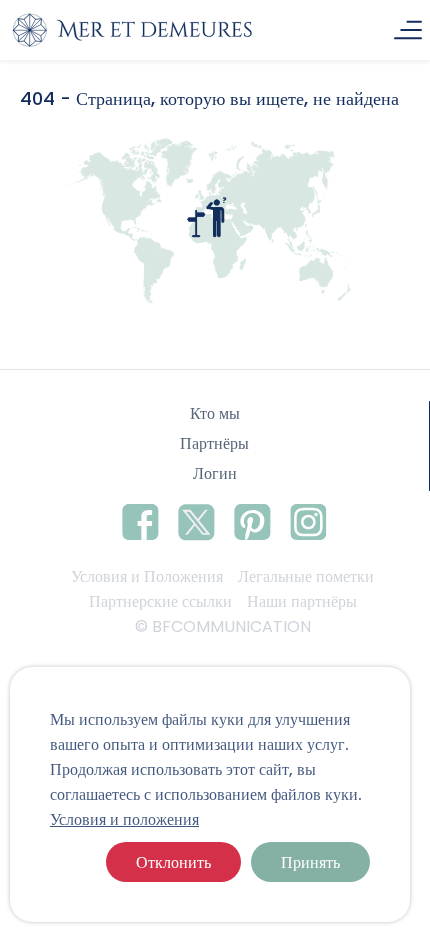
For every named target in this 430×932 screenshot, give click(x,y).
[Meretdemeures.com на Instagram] (308, 519)
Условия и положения (124, 819)
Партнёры (214, 443)
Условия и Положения (147, 576)
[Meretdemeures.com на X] (196, 519)
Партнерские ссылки (160, 601)
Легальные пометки (306, 576)
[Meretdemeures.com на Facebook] (140, 519)
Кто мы (215, 413)
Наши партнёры (302, 601)
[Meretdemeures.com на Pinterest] (252, 519)
